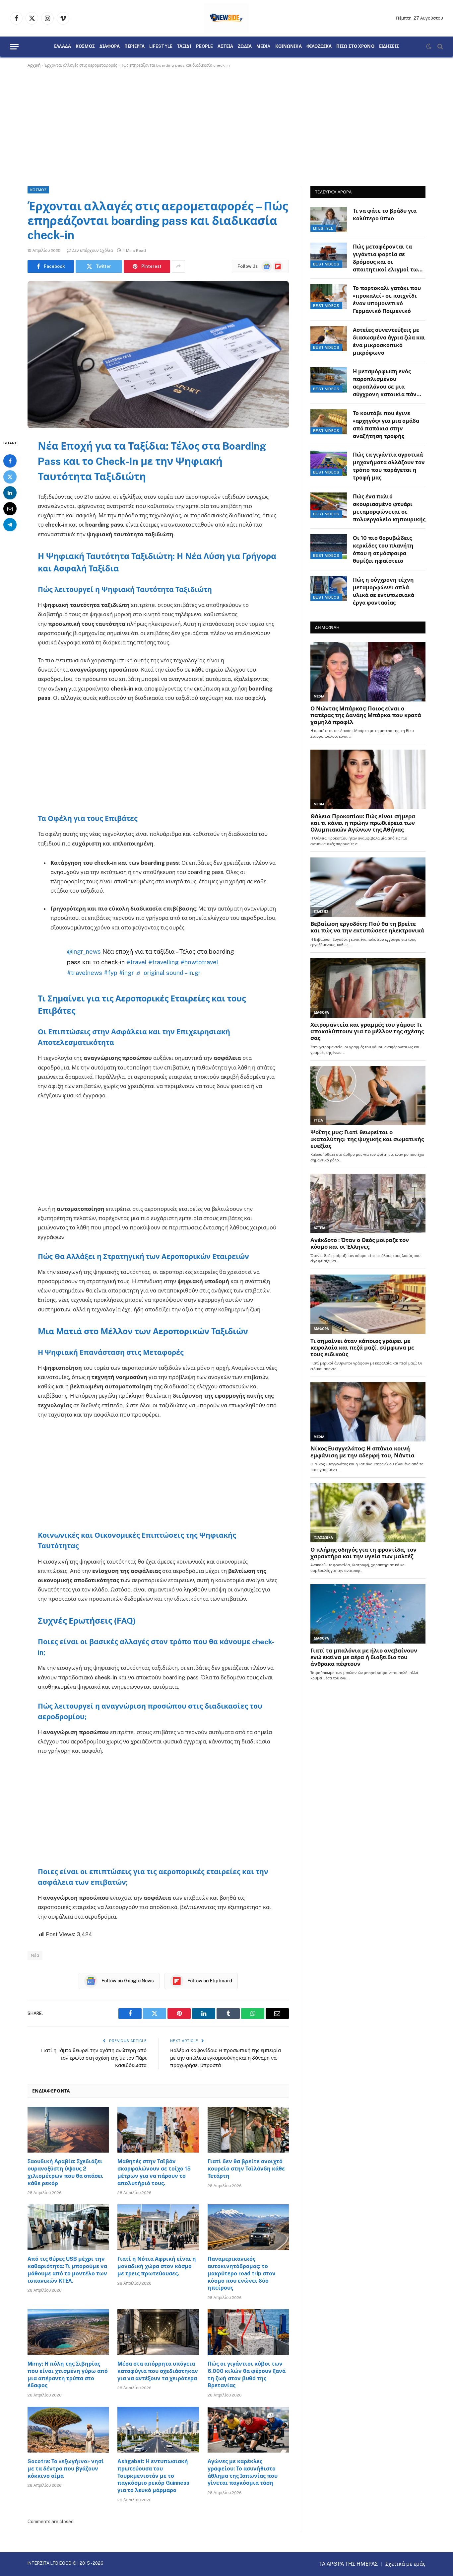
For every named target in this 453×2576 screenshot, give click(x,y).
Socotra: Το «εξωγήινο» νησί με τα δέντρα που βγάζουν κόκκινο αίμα (66, 2469)
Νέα (35, 1955)
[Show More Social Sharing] (178, 266)
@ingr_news (84, 951)
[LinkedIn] (10, 492)
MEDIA (263, 46)
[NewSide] (227, 18)
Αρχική (34, 65)
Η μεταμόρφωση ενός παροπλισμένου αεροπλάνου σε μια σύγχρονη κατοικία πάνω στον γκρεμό (387, 383)
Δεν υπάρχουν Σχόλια (93, 251)
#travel (136, 962)
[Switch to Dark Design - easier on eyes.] (429, 46)
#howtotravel (199, 962)
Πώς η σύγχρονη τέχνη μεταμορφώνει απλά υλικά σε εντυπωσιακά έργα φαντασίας (384, 591)
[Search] (440, 47)
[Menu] (14, 47)
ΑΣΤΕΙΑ (225, 46)
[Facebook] (10, 461)
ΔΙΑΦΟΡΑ (110, 46)
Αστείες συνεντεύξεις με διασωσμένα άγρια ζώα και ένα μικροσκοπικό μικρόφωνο (389, 341)
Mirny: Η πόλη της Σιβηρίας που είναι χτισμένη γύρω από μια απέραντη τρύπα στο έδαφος (68, 2375)
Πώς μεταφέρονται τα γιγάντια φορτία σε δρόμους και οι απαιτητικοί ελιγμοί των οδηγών (387, 259)
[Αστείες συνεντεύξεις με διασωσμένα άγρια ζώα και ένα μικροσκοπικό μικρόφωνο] (329, 338)
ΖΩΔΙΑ (245, 46)
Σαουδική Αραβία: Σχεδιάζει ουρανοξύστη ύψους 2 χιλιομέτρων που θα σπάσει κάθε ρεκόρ (65, 2172)
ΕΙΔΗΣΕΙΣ (389, 46)
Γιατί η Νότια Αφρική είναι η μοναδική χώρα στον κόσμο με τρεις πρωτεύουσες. (157, 2266)
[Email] (10, 508)
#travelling (163, 962)
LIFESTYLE (161, 46)
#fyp (111, 973)
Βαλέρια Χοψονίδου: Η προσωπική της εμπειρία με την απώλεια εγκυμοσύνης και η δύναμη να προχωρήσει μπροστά (226, 2058)
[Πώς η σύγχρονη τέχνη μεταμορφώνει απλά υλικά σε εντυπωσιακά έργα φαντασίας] (329, 588)
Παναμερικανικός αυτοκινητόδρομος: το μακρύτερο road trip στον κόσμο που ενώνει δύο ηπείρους (242, 2273)
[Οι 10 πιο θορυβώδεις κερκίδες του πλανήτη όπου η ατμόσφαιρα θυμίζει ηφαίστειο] (329, 547)
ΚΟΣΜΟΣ (85, 46)
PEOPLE (205, 46)
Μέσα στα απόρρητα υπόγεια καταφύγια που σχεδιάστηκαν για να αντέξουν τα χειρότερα (158, 2371)
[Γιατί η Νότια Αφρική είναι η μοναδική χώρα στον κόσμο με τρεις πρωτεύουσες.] (158, 2227)
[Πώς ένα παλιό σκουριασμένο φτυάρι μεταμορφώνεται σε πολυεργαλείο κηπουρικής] (329, 505)
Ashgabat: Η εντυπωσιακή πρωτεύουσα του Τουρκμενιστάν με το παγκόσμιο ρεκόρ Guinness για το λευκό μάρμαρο (153, 2476)
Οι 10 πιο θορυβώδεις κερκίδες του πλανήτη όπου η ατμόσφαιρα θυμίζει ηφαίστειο (383, 550)
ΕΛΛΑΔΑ (63, 46)
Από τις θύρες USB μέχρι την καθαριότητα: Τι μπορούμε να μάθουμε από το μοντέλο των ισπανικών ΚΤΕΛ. (67, 2270)
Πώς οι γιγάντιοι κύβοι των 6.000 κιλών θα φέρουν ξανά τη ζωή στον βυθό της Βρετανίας (247, 2375)
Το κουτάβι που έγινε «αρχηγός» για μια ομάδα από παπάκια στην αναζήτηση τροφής (386, 425)
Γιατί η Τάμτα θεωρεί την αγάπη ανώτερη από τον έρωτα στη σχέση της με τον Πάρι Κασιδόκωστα (94, 2058)
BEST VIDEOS (326, 264)
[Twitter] (10, 477)
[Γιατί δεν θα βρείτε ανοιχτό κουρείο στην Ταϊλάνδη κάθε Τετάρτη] (248, 2130)
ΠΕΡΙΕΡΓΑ (134, 46)
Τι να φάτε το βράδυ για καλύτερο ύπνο (385, 215)
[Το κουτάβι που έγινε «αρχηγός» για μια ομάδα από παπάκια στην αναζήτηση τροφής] (329, 422)
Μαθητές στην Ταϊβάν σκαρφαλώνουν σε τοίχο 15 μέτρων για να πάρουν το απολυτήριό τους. (154, 2172)
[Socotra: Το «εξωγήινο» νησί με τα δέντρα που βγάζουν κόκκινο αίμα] (68, 2430)
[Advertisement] (227, 126)
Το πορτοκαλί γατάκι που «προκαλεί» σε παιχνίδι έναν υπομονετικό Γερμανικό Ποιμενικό (387, 300)
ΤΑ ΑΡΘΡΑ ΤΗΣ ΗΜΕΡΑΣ (349, 2564)
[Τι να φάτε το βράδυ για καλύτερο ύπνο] (329, 219)
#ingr (127, 973)
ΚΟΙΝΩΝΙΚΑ (289, 46)
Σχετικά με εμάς (405, 2564)
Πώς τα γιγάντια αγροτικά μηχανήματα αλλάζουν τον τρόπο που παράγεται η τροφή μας (389, 466)
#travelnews (85, 973)
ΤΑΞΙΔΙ (184, 46)
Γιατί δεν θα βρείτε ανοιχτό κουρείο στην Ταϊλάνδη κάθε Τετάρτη (246, 2169)
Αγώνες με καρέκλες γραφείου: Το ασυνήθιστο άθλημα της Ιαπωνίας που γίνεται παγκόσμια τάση (243, 2472)
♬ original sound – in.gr (168, 973)
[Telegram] (10, 524)
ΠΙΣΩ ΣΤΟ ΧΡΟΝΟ (355, 46)
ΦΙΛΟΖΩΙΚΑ (319, 46)
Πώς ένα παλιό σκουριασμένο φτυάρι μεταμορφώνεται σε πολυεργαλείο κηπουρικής (389, 508)
